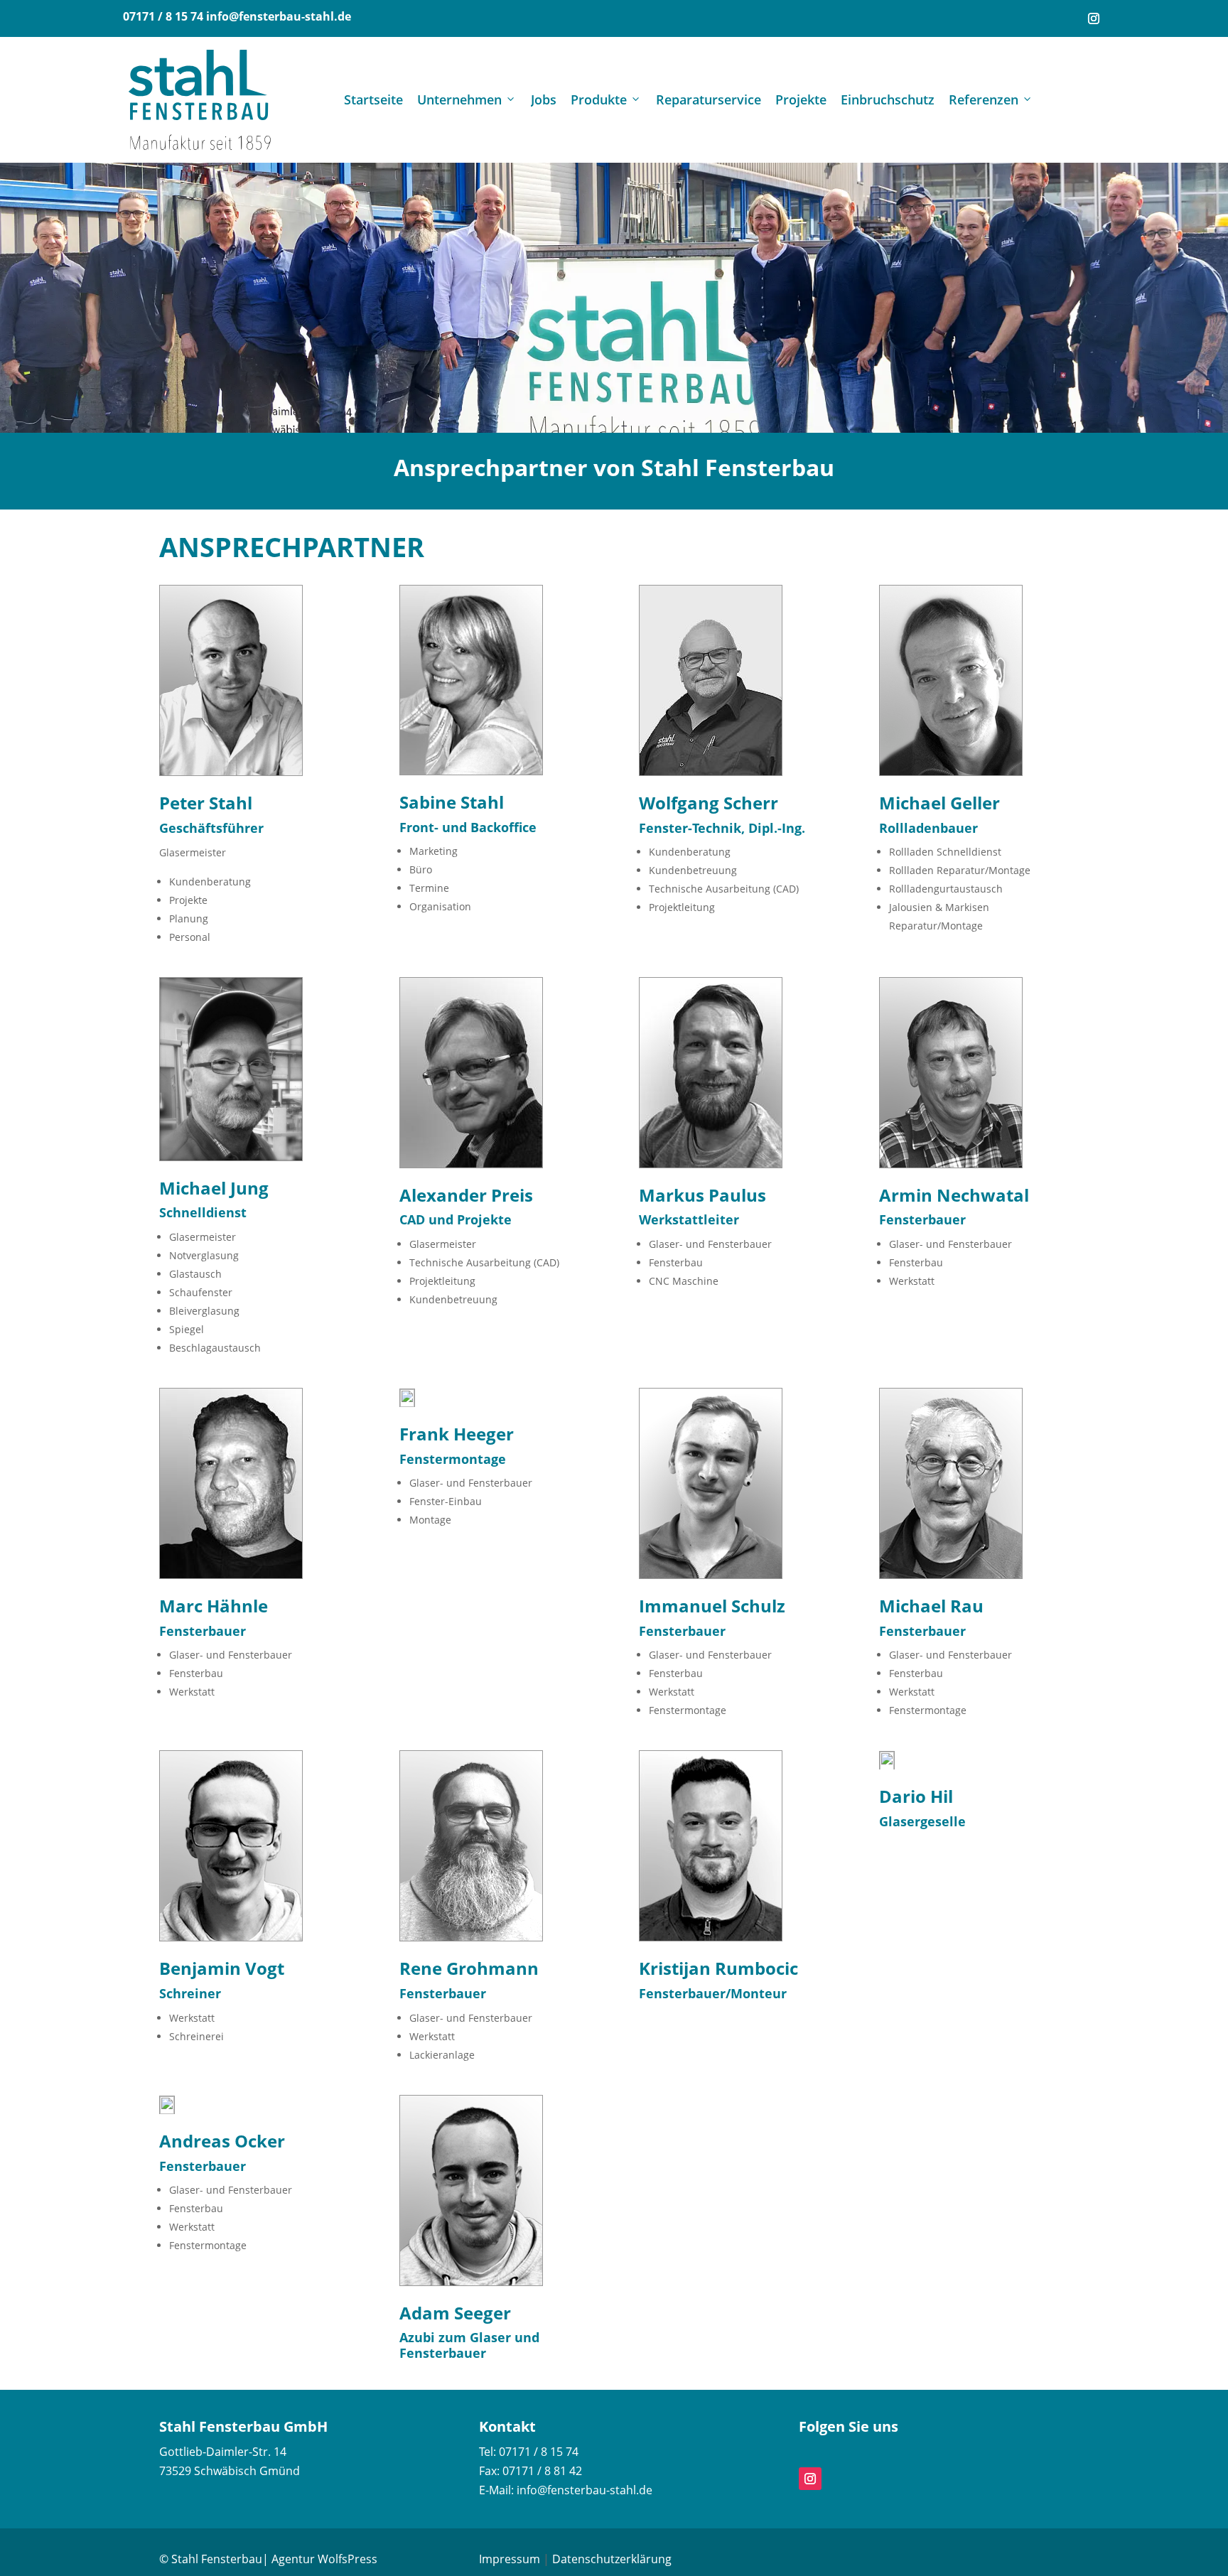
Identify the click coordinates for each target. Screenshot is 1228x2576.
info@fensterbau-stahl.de (279, 16)
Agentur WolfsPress (324, 2559)
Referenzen (984, 99)
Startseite (373, 99)
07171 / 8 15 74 (163, 16)
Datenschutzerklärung (612, 2559)
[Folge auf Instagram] (1094, 18)
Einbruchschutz (888, 99)
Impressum (510, 2559)
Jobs (544, 99)
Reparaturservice (709, 99)
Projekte (801, 99)
